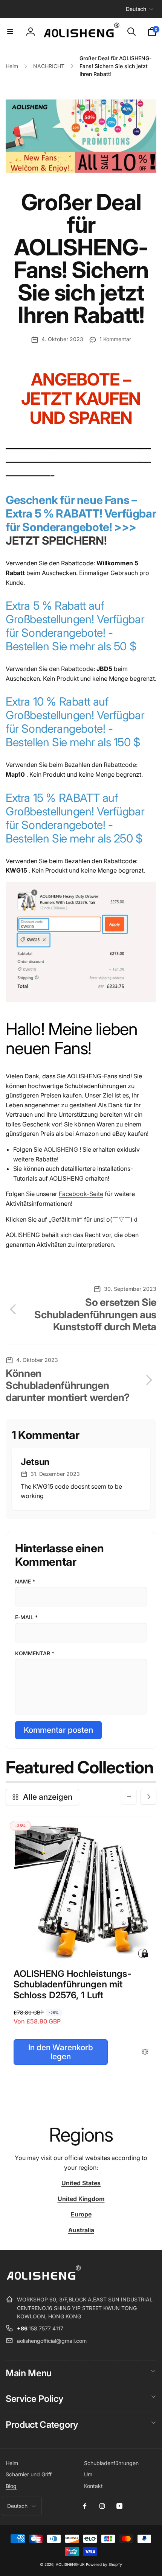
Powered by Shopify (104, 2564)
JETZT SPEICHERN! (56, 540)
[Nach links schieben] (129, 1797)
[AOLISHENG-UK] (43, 2281)
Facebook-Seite (81, 1194)
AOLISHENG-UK (70, 2564)
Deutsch (136, 9)
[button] (10, 32)
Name (25, 1581)
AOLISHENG (61, 1149)
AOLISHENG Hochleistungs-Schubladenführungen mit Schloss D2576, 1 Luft (73, 1985)
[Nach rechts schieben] (148, 1797)
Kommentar (35, 1653)
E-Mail (26, 1617)
